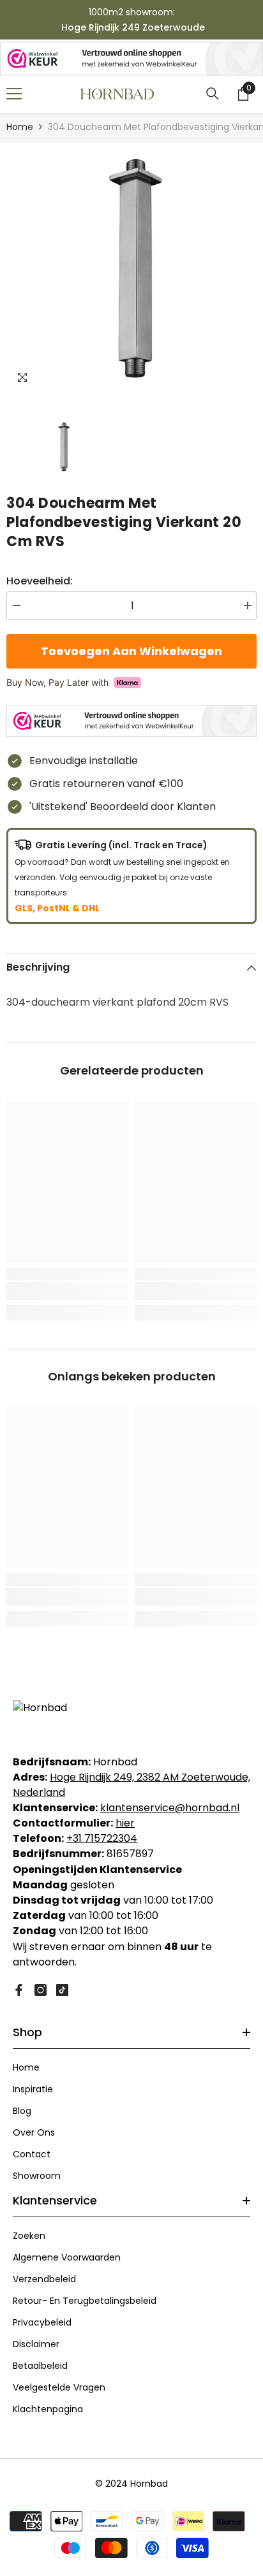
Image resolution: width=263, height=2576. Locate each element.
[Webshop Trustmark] (131, 59)
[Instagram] (41, 1990)
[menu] (14, 94)
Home (20, 127)
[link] (67, 1291)
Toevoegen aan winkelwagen (131, 651)
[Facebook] (19, 1990)
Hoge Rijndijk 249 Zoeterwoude (133, 27)
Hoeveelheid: (40, 581)
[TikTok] (62, 1990)
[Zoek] (213, 94)
